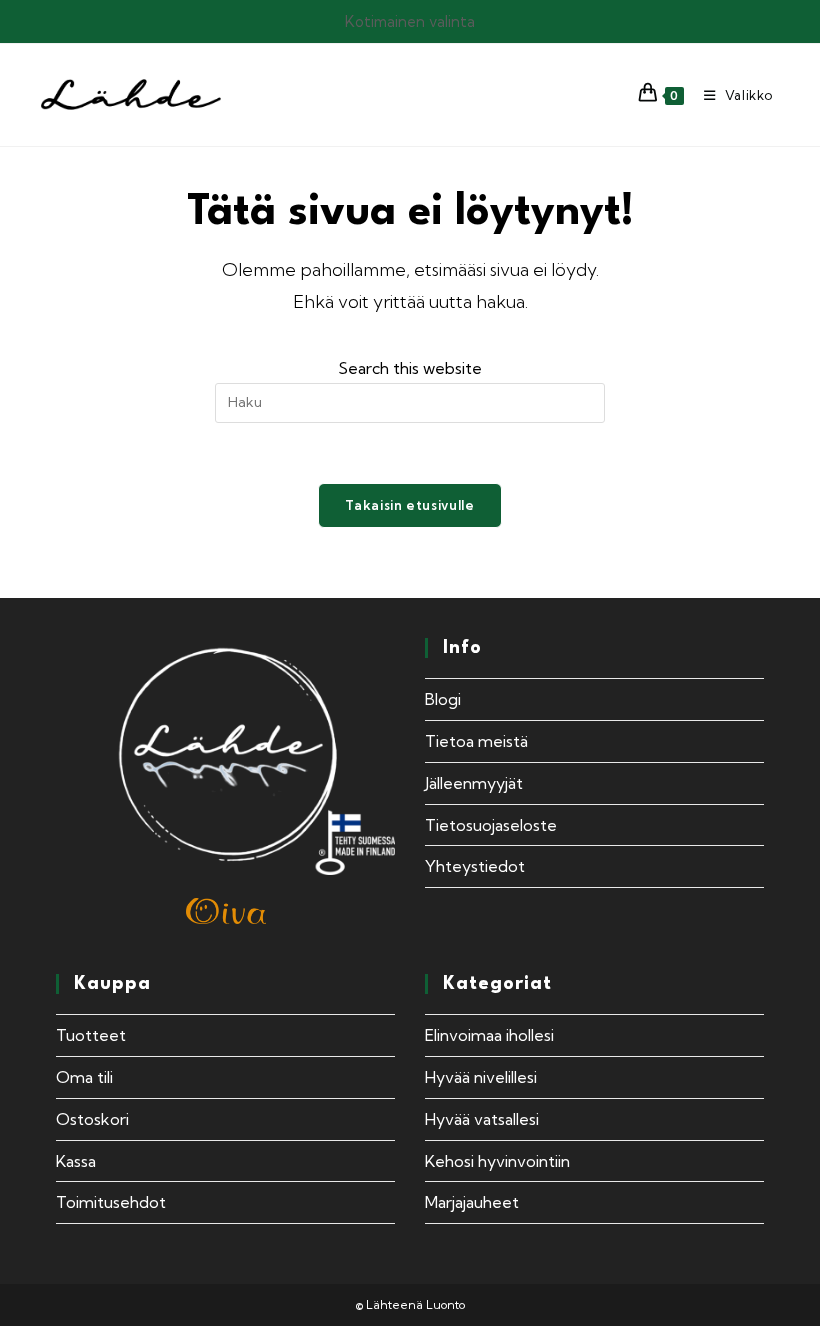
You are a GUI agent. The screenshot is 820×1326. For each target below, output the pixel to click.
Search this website (410, 368)
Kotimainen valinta (410, 21)
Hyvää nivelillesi (481, 1077)
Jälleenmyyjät (474, 783)
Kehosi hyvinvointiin (497, 1161)
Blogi (443, 699)
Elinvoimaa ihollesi (489, 1035)
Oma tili (84, 1077)
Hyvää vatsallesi (482, 1119)
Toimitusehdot (111, 1202)
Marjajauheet (472, 1202)
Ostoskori (92, 1119)
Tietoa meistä (476, 741)
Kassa (76, 1161)
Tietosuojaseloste (491, 825)
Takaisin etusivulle (409, 505)
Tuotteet (91, 1035)
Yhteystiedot (475, 866)
